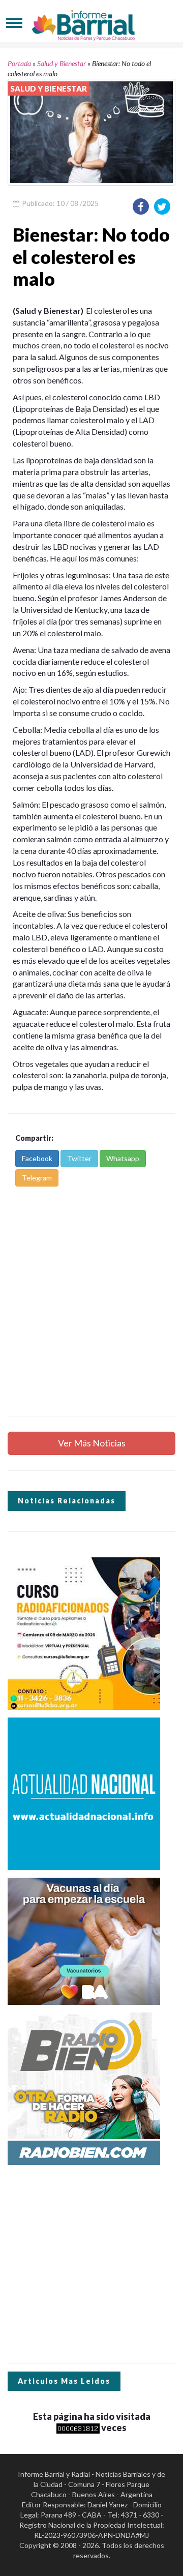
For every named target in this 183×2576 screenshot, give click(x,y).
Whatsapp (123, 1158)
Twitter (79, 1158)
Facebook (37, 1158)
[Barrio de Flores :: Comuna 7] (91, 23)
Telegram (37, 1178)
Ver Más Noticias (92, 1443)
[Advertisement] (91, 1309)
